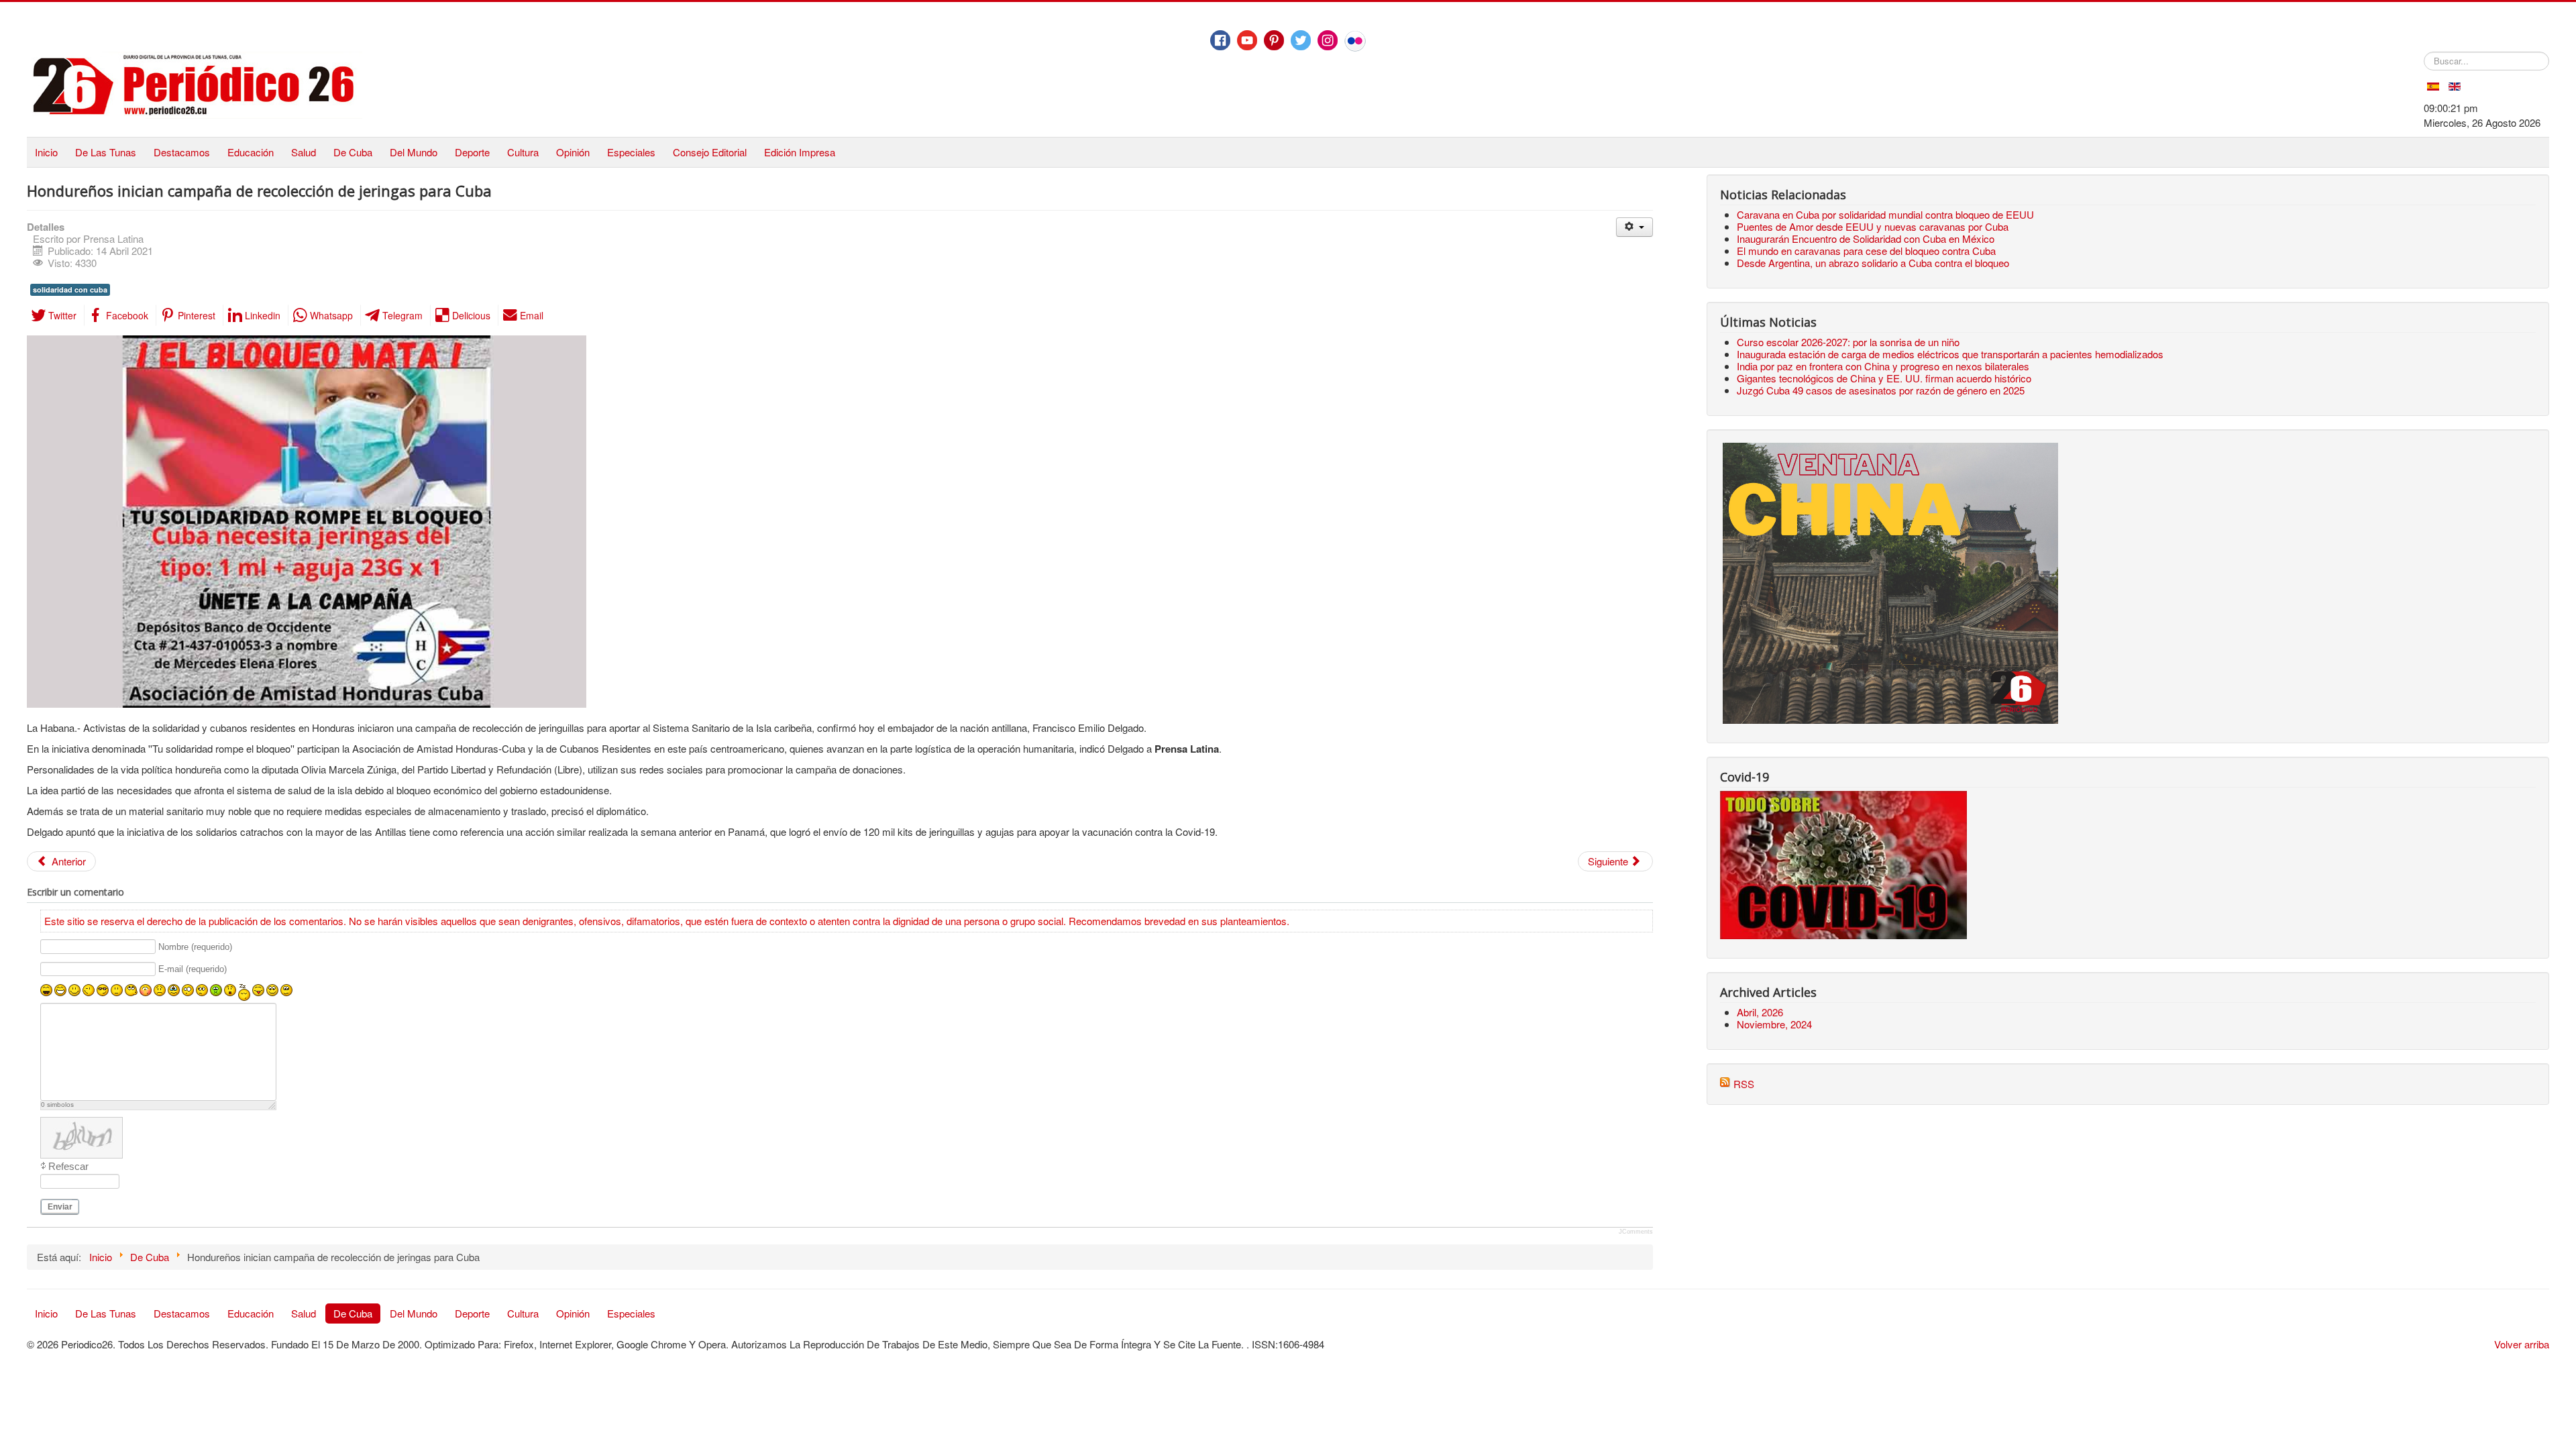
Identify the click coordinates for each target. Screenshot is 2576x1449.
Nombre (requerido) (195, 947)
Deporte (472, 152)
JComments (1636, 1232)
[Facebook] (1220, 40)
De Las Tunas (106, 152)
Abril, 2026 (1760, 1012)
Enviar (60, 1207)
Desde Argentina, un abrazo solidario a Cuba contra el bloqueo (1873, 263)
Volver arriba (2522, 1344)
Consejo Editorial (710, 152)
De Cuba (353, 152)
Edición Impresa (800, 152)
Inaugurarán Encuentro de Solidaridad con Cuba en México (1866, 238)
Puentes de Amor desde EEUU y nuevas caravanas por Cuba (1873, 226)
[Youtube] (1247, 40)
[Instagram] (1328, 40)
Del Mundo (414, 152)
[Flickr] (1355, 41)
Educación (251, 152)
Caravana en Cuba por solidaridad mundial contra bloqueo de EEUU (1885, 214)
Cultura (523, 152)
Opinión (573, 152)
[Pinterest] (1274, 40)
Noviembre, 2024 (1774, 1024)
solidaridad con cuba (70, 289)
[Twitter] (1301, 40)
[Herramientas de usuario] (1634, 227)
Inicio (46, 152)
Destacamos (182, 152)
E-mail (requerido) (193, 970)
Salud (304, 152)
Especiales (631, 152)
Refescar (68, 1166)
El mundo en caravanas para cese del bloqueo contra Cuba (1866, 251)
